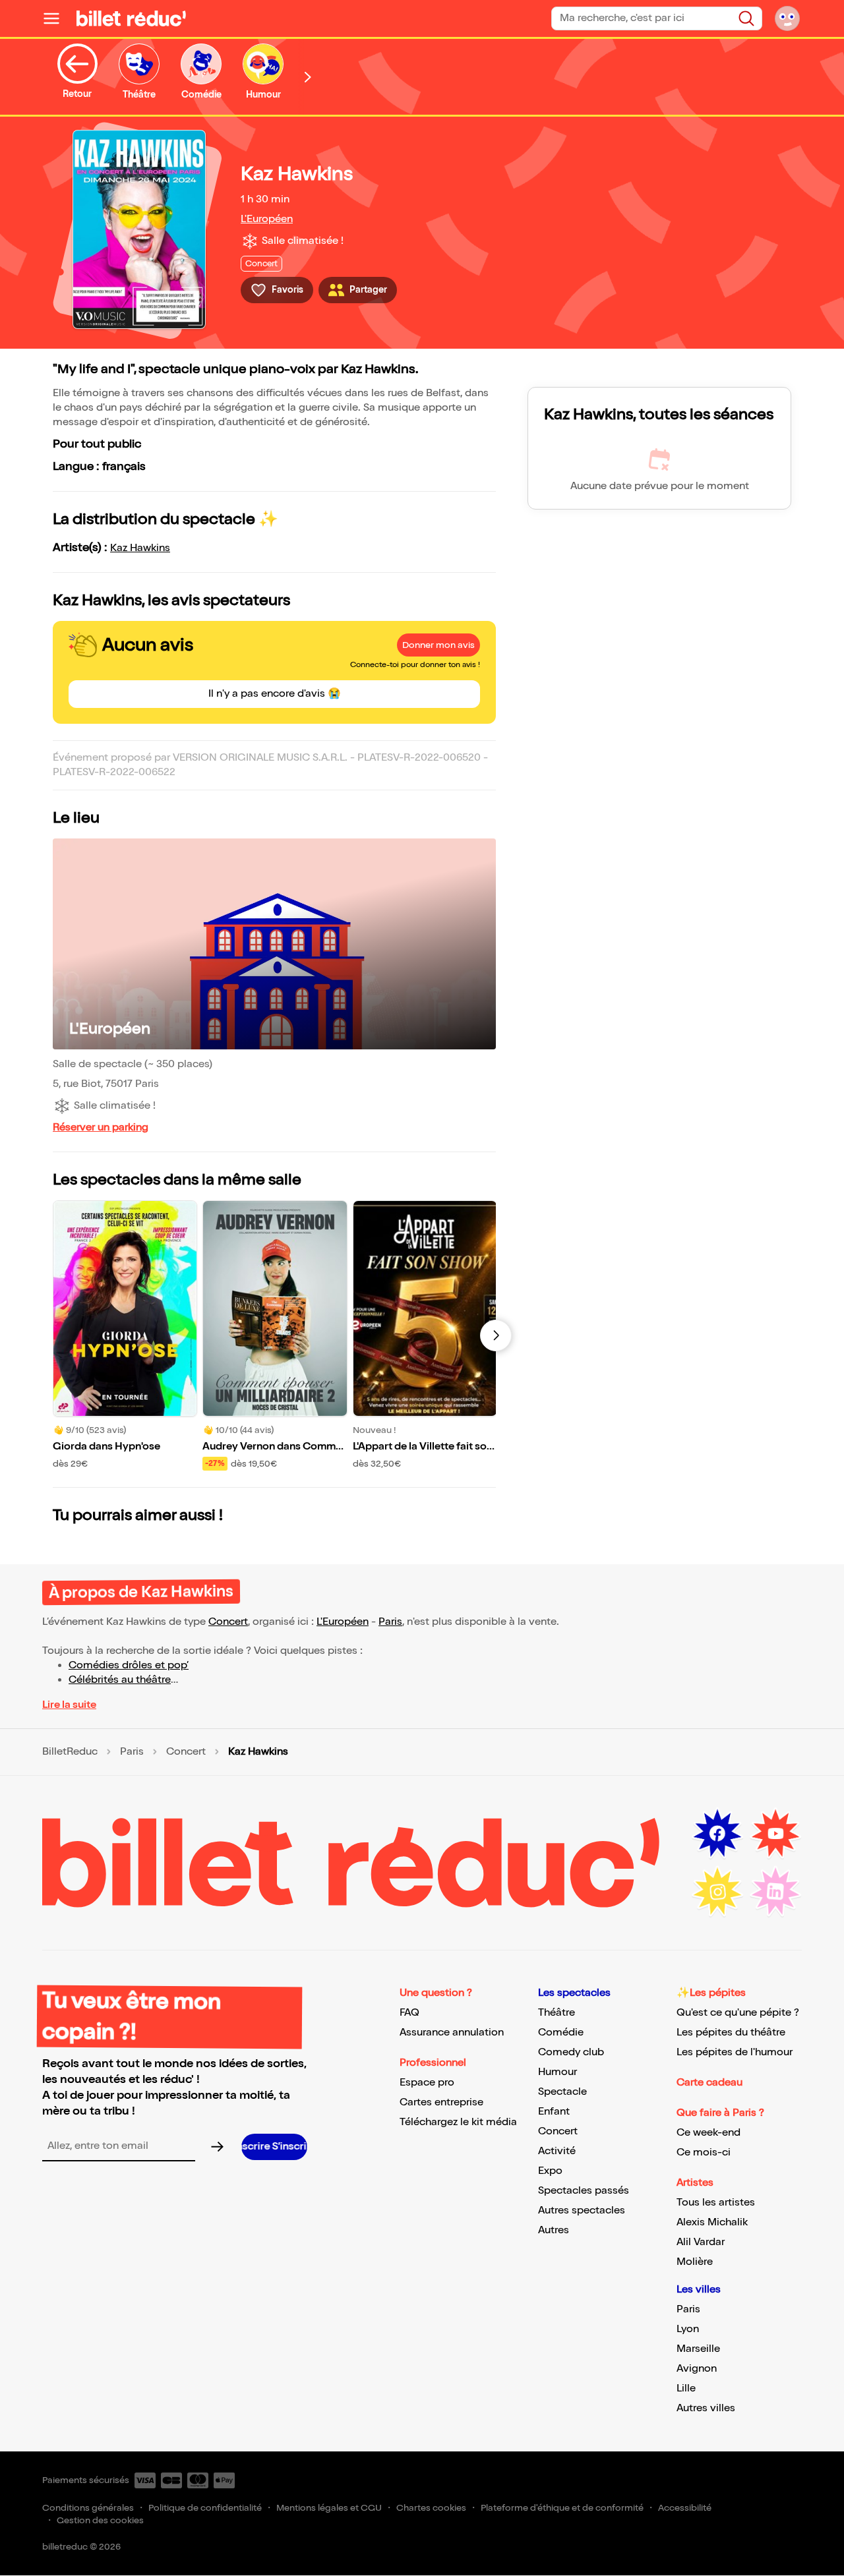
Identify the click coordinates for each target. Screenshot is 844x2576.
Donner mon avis (438, 645)
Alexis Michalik (712, 2222)
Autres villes (706, 2408)
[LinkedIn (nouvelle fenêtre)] (775, 1892)
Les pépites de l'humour (735, 2052)
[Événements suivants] (496, 1335)
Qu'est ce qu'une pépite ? (738, 2013)
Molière (695, 2262)
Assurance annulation (452, 2033)
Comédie (561, 2033)
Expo (550, 2171)
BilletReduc (70, 1752)
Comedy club (571, 2052)
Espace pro (427, 2083)
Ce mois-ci (704, 2152)
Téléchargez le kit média (458, 2122)
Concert (228, 1622)
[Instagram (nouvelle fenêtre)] (717, 1892)
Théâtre (557, 2013)
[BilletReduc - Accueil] (131, 18)
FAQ (409, 2013)
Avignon (697, 2369)
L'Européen (267, 219)
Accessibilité (685, 2508)
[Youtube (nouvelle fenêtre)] (775, 1834)
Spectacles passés (584, 2191)
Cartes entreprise (441, 2102)
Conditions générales (88, 2508)
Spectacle (562, 2092)
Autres (554, 2230)
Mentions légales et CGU (329, 2508)
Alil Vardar (701, 2242)
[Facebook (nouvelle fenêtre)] (717, 1834)
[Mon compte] (787, 18)
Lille (686, 2388)
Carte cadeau (709, 2083)
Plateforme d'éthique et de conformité (562, 2508)
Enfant (554, 2112)
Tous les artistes (716, 2203)
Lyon (688, 2329)
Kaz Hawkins (140, 548)
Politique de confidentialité (205, 2508)
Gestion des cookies (100, 2520)
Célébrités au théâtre (120, 1680)
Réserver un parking (101, 1127)
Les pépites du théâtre (731, 2033)
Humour (558, 2072)
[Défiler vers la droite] (308, 77)
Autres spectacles (582, 2210)
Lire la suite (69, 1705)
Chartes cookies (431, 2508)
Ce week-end (708, 2133)
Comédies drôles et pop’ (129, 1665)
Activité (557, 2151)
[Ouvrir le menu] (57, 18)
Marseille (698, 2349)
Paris (390, 1622)
